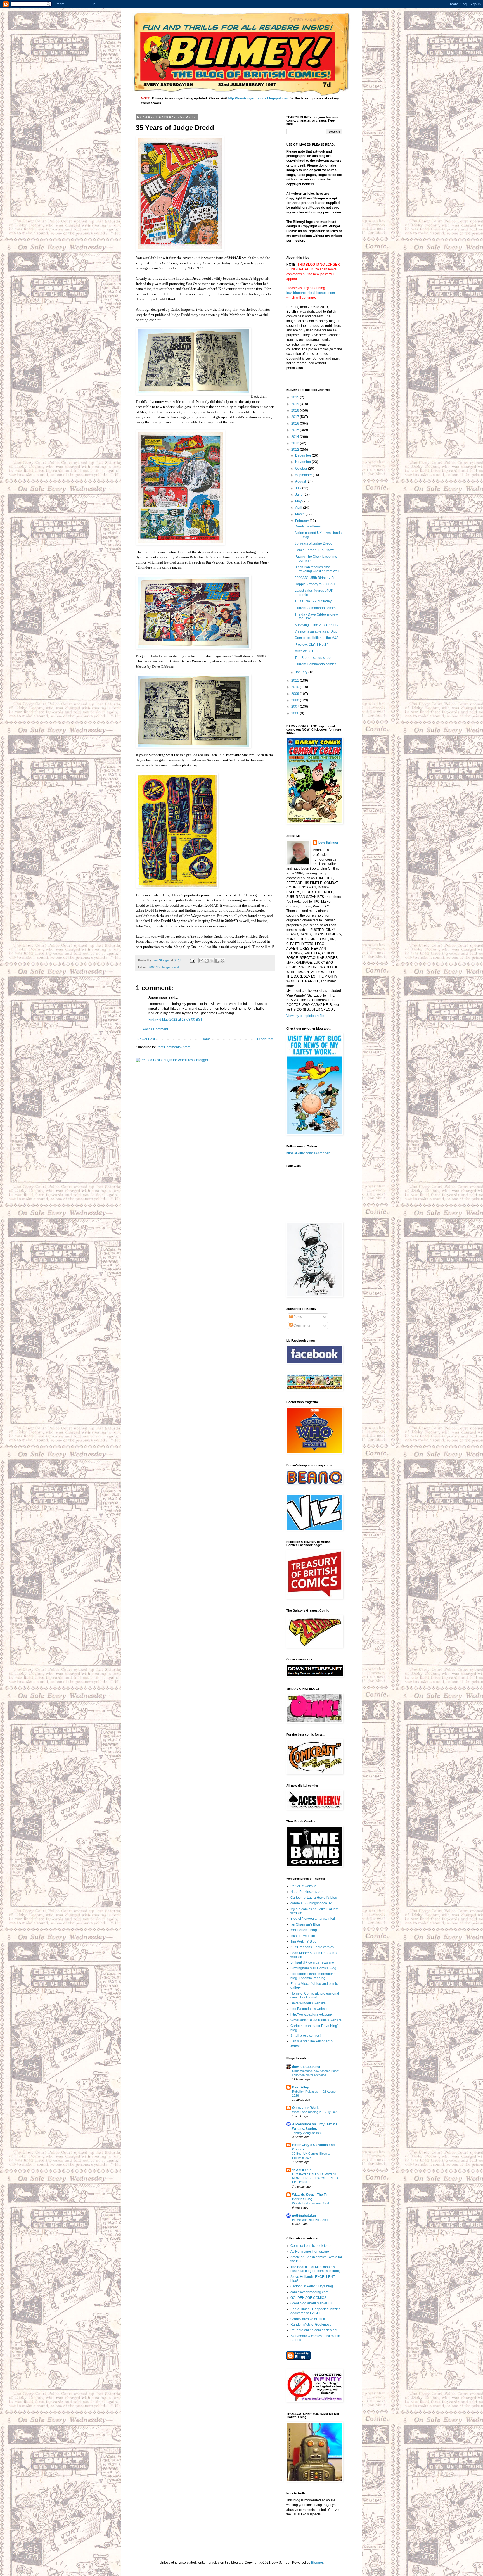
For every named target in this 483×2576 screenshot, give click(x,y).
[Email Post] (192, 960)
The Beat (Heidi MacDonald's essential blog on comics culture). (316, 2269)
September (304, 475)
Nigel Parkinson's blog (307, 1892)
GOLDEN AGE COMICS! (309, 2298)
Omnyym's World (306, 2108)
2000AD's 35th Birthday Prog (317, 578)
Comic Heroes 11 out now (314, 550)
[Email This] (201, 961)
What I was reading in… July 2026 (315, 2112)
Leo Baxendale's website (309, 2009)
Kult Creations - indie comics (312, 1947)
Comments (301, 1325)
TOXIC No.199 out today (313, 601)
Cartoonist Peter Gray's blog (312, 2286)
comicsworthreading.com (309, 2292)
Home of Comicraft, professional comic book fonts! (315, 1995)
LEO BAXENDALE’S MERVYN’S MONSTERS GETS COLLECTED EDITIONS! (315, 2178)
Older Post (265, 1039)
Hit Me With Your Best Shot (310, 2220)
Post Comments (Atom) (174, 1047)
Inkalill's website (303, 1936)
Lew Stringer (328, 843)
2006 (296, 713)
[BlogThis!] (207, 961)
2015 (296, 430)
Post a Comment (155, 1029)
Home (206, 1039)
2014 (296, 437)
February (302, 521)
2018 (296, 410)
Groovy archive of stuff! (308, 2319)
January (302, 672)
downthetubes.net (306, 2067)
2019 (296, 404)
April (299, 508)
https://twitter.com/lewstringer (308, 1153)
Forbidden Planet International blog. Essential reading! (313, 1976)
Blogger (317, 2563)
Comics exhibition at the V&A (317, 638)
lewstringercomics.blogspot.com (311, 293)
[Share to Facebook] (217, 961)
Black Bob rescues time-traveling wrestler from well (317, 569)
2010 (296, 687)
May (299, 501)
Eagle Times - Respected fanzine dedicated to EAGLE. (316, 2311)
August (301, 481)
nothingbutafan (304, 2216)
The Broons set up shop (313, 658)
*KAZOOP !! (301, 2170)
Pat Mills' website (303, 1886)
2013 (296, 443)
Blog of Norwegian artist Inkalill (314, 1919)
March (300, 514)
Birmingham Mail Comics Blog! (314, 1968)
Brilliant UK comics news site (312, 1962)
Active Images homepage (310, 2252)
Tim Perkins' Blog (304, 1941)
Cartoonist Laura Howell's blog (314, 1898)
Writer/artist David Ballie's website (316, 2020)
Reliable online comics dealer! (313, 2330)
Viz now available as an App (316, 631)
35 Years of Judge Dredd (313, 543)
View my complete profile (305, 1016)
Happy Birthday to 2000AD (315, 584)
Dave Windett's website (308, 2003)
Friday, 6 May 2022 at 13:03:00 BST (175, 1020)
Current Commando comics (315, 608)
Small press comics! (306, 2036)
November (304, 462)
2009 (296, 694)
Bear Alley (300, 2087)
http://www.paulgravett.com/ (311, 2014)
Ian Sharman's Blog (305, 1924)
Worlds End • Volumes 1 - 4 (311, 2203)
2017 (296, 417)
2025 (296, 397)
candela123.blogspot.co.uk (311, 1903)
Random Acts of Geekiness (311, 2325)
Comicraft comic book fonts (311, 2246)
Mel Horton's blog (304, 1930)
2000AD (154, 967)
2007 (296, 707)
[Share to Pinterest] (222, 961)
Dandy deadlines (308, 526)
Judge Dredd (170, 967)
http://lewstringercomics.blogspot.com (258, 98)
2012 (296, 450)
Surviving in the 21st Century (316, 625)
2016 (296, 424)
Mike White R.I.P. (307, 651)
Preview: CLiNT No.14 (312, 645)
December (304, 455)
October (302, 469)
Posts (297, 1317)
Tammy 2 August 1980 (307, 2133)
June (299, 495)
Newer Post (146, 1039)
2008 (296, 700)
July (299, 488)
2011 (296, 681)
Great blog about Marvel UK (312, 2303)
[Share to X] (212, 961)
